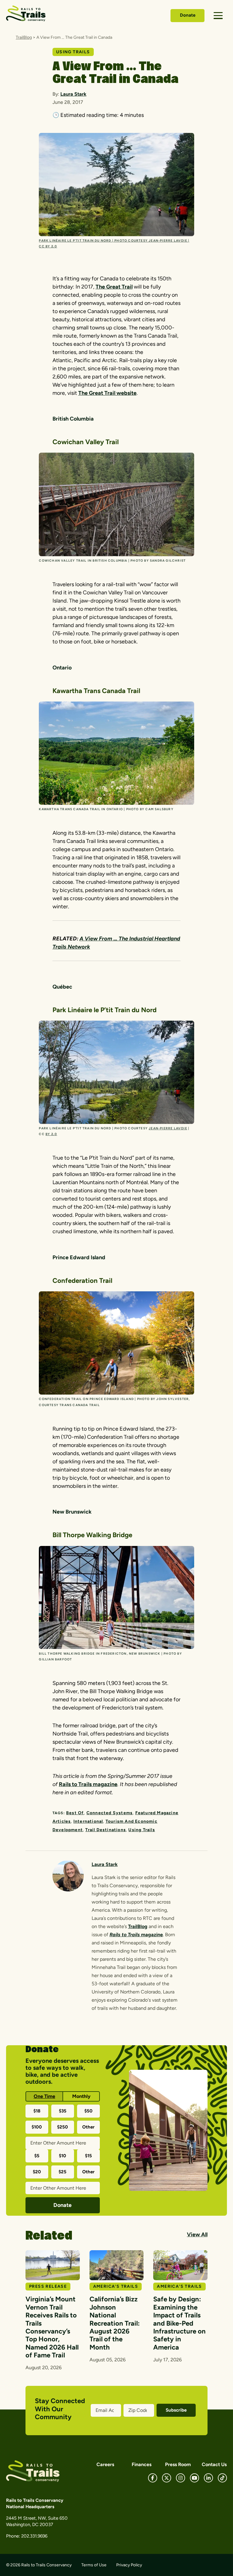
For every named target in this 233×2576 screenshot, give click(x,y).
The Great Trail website (107, 393)
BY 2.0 (51, 1134)
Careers (105, 2464)
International (88, 1821)
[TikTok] (222, 2478)
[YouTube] (194, 2478)
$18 (37, 2111)
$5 (37, 2156)
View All (197, 2234)
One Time (44, 2096)
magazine (152, 1935)
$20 (37, 2172)
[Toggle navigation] (218, 16)
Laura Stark (73, 94)
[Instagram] (181, 2478)
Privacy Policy (129, 2565)
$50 (88, 2111)
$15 (88, 2156)
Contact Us (214, 2464)
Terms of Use (94, 2565)
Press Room (178, 2464)
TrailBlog (24, 37)
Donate (188, 15)
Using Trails (142, 1830)
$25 (62, 2172)
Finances (142, 2464)
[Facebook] (153, 2478)
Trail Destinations (106, 1830)
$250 (62, 2127)
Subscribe (176, 2410)
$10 (62, 2156)
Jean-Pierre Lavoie (168, 1128)
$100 (37, 2127)
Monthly (81, 2096)
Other (88, 2127)
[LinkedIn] (208, 2478)
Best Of (75, 1813)
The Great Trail (114, 287)
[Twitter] (167, 2478)
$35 (63, 2111)
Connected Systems (110, 1813)
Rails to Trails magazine (88, 1784)
